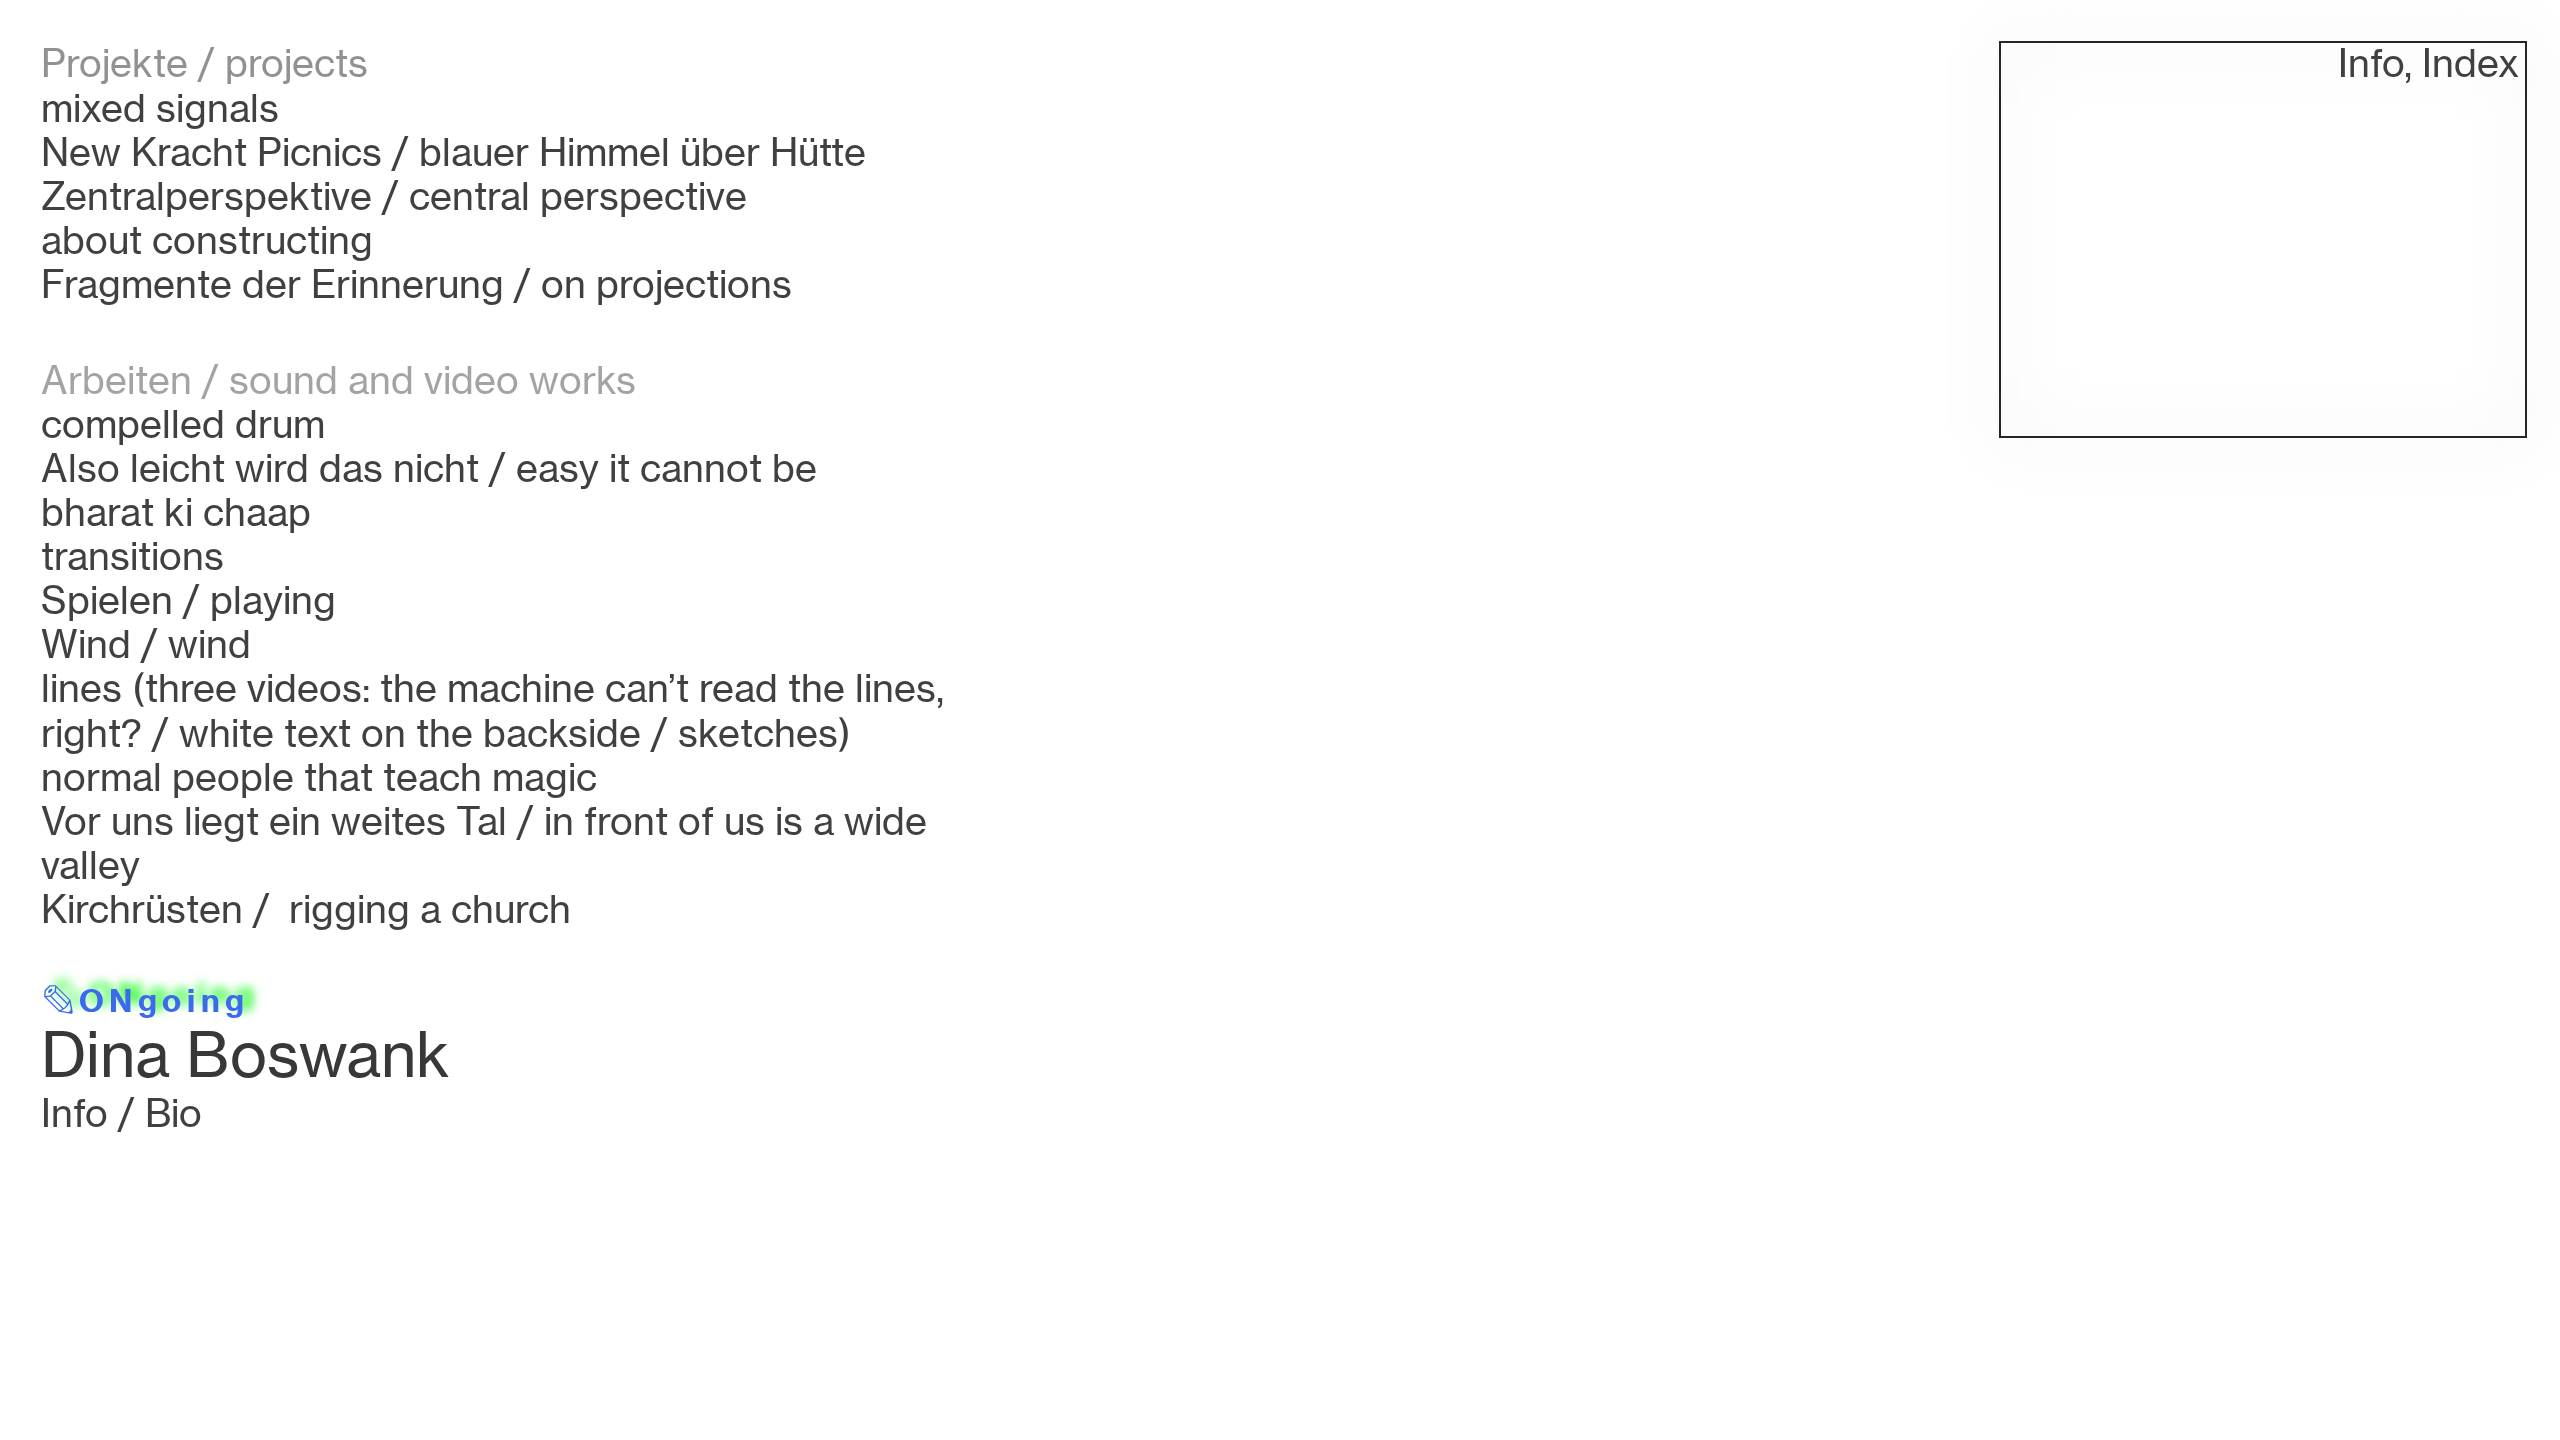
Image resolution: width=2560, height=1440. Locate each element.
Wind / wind (146, 643)
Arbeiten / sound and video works (338, 379)
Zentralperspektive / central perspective (394, 195)
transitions (132, 555)
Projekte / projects (204, 62)
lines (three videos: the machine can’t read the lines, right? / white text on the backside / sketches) (492, 709)
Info (2371, 62)
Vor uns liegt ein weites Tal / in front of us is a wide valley (484, 842)
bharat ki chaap (176, 511)
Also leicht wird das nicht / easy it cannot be (429, 467)
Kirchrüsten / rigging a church (306, 908)
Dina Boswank (245, 1054)
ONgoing (164, 1000)
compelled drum (183, 423)
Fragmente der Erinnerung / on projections (416, 283)
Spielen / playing (188, 599)
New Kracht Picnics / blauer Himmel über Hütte (453, 151)
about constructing (207, 239)
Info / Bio (121, 1112)
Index (2470, 62)
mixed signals (160, 107)
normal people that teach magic (319, 776)
